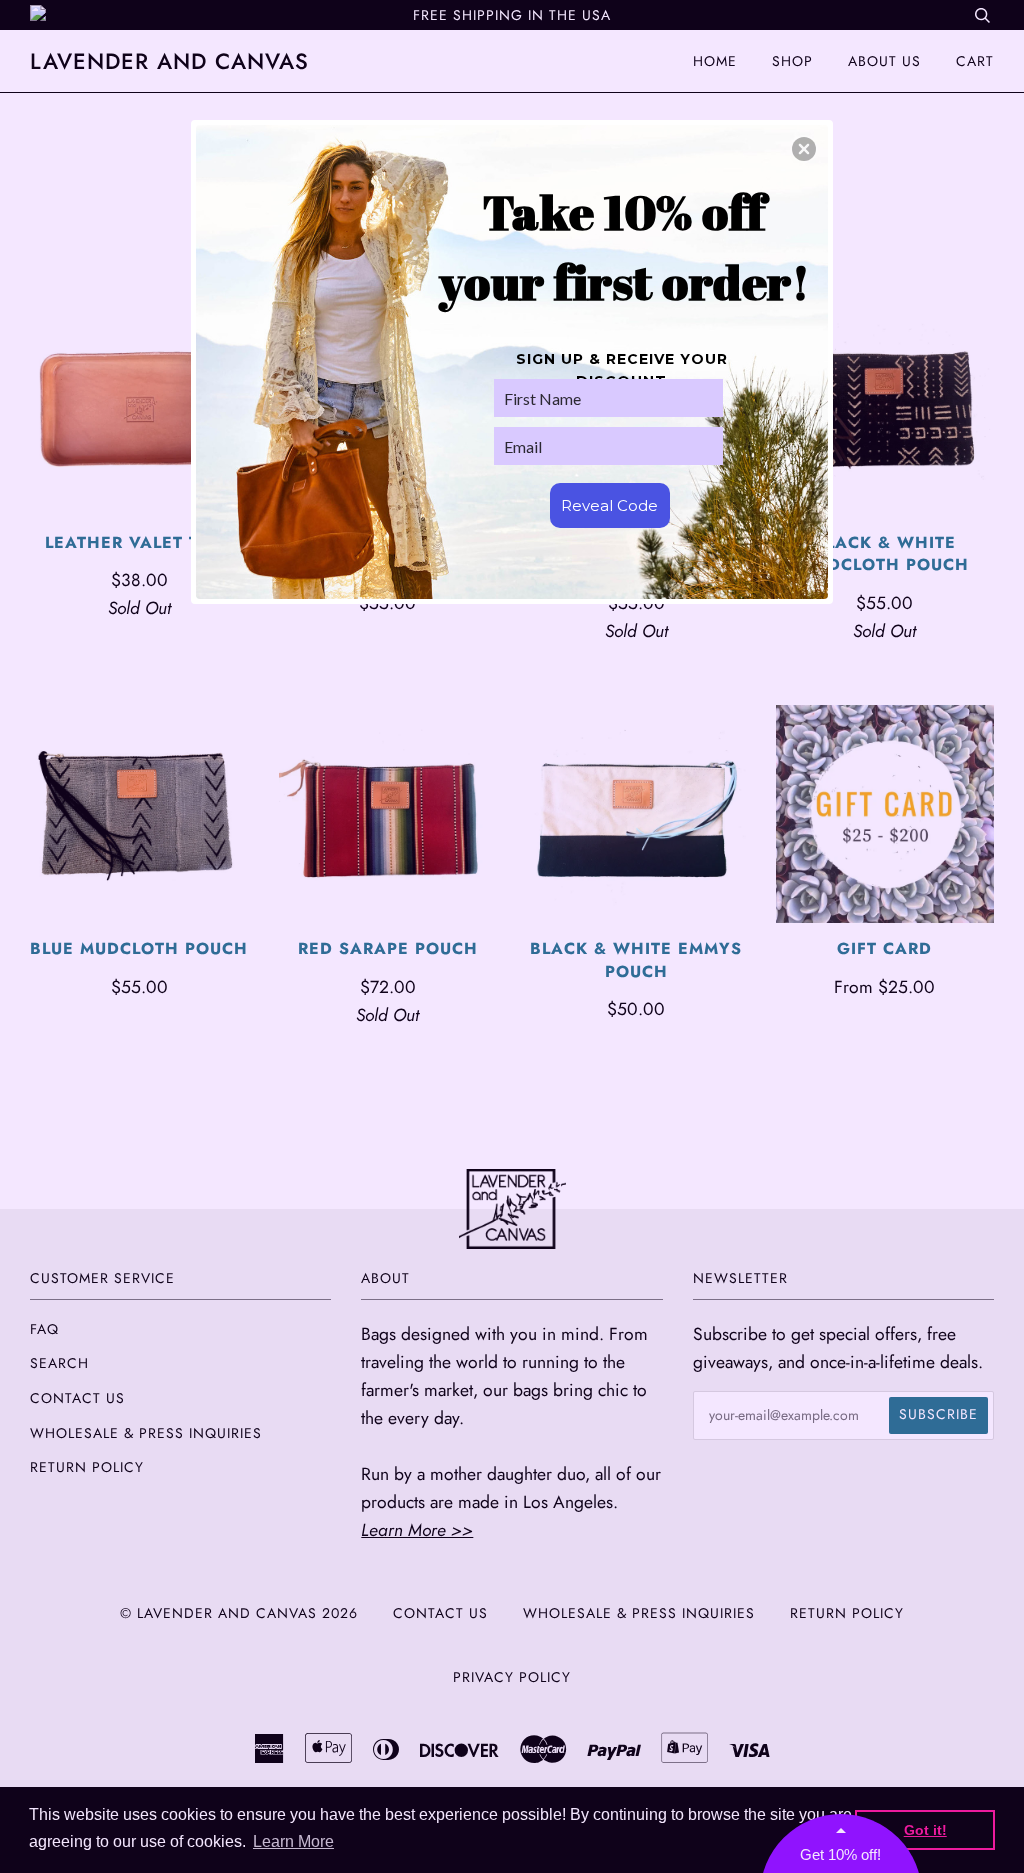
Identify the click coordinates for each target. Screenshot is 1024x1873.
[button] (804, 149)
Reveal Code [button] (609, 505)
